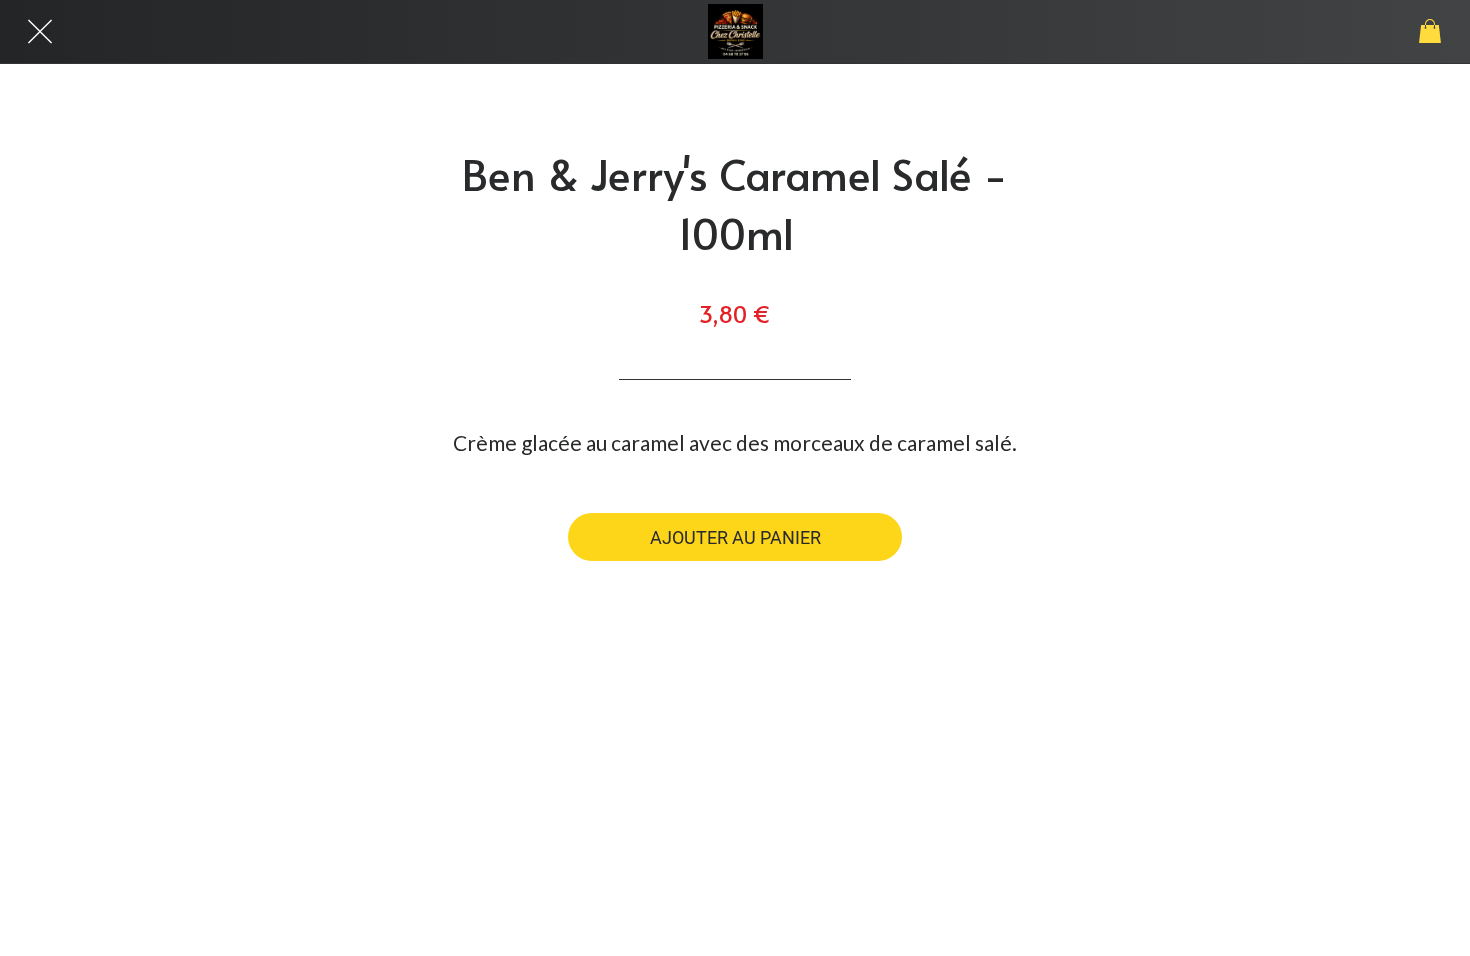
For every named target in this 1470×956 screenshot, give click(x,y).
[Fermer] (40, 32)
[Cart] (1430, 32)
